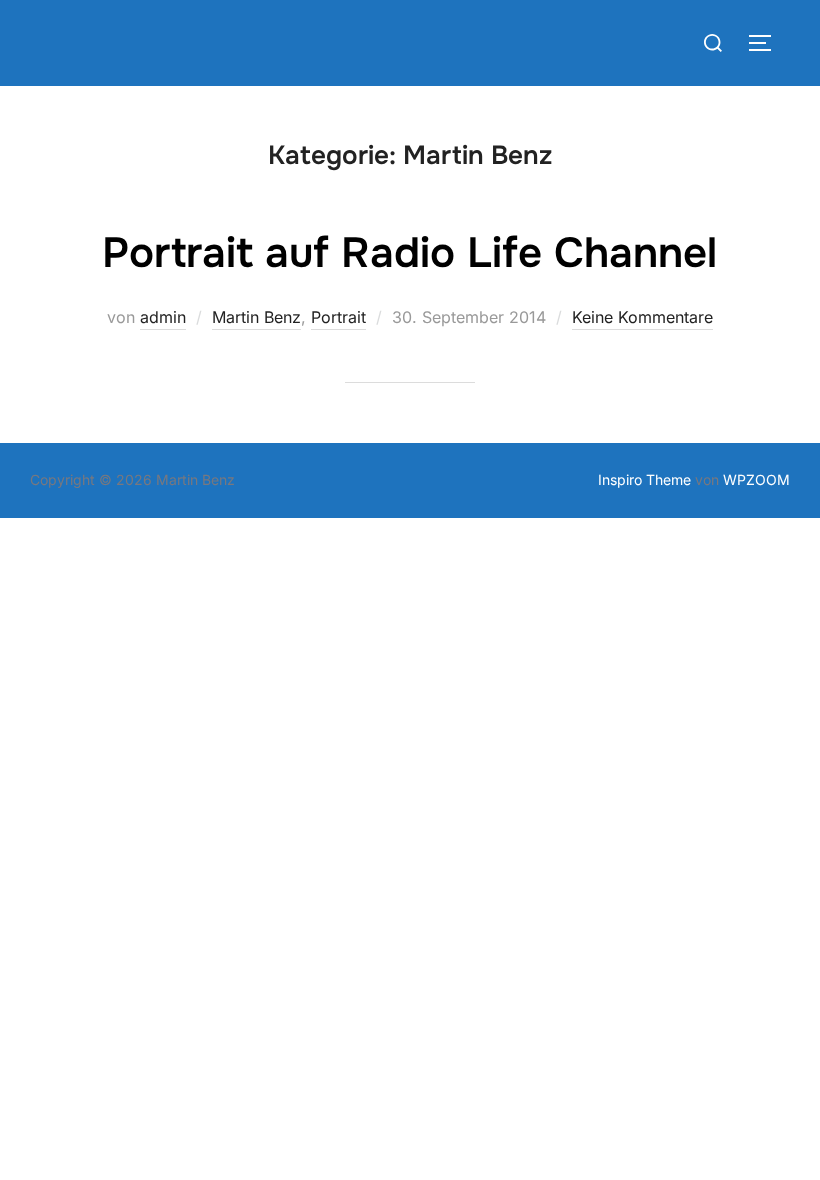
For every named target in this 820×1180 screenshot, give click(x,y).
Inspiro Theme (644, 479)
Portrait (338, 317)
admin (163, 317)
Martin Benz (256, 317)
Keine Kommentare (642, 317)
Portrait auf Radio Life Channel (409, 253)
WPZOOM (756, 479)
